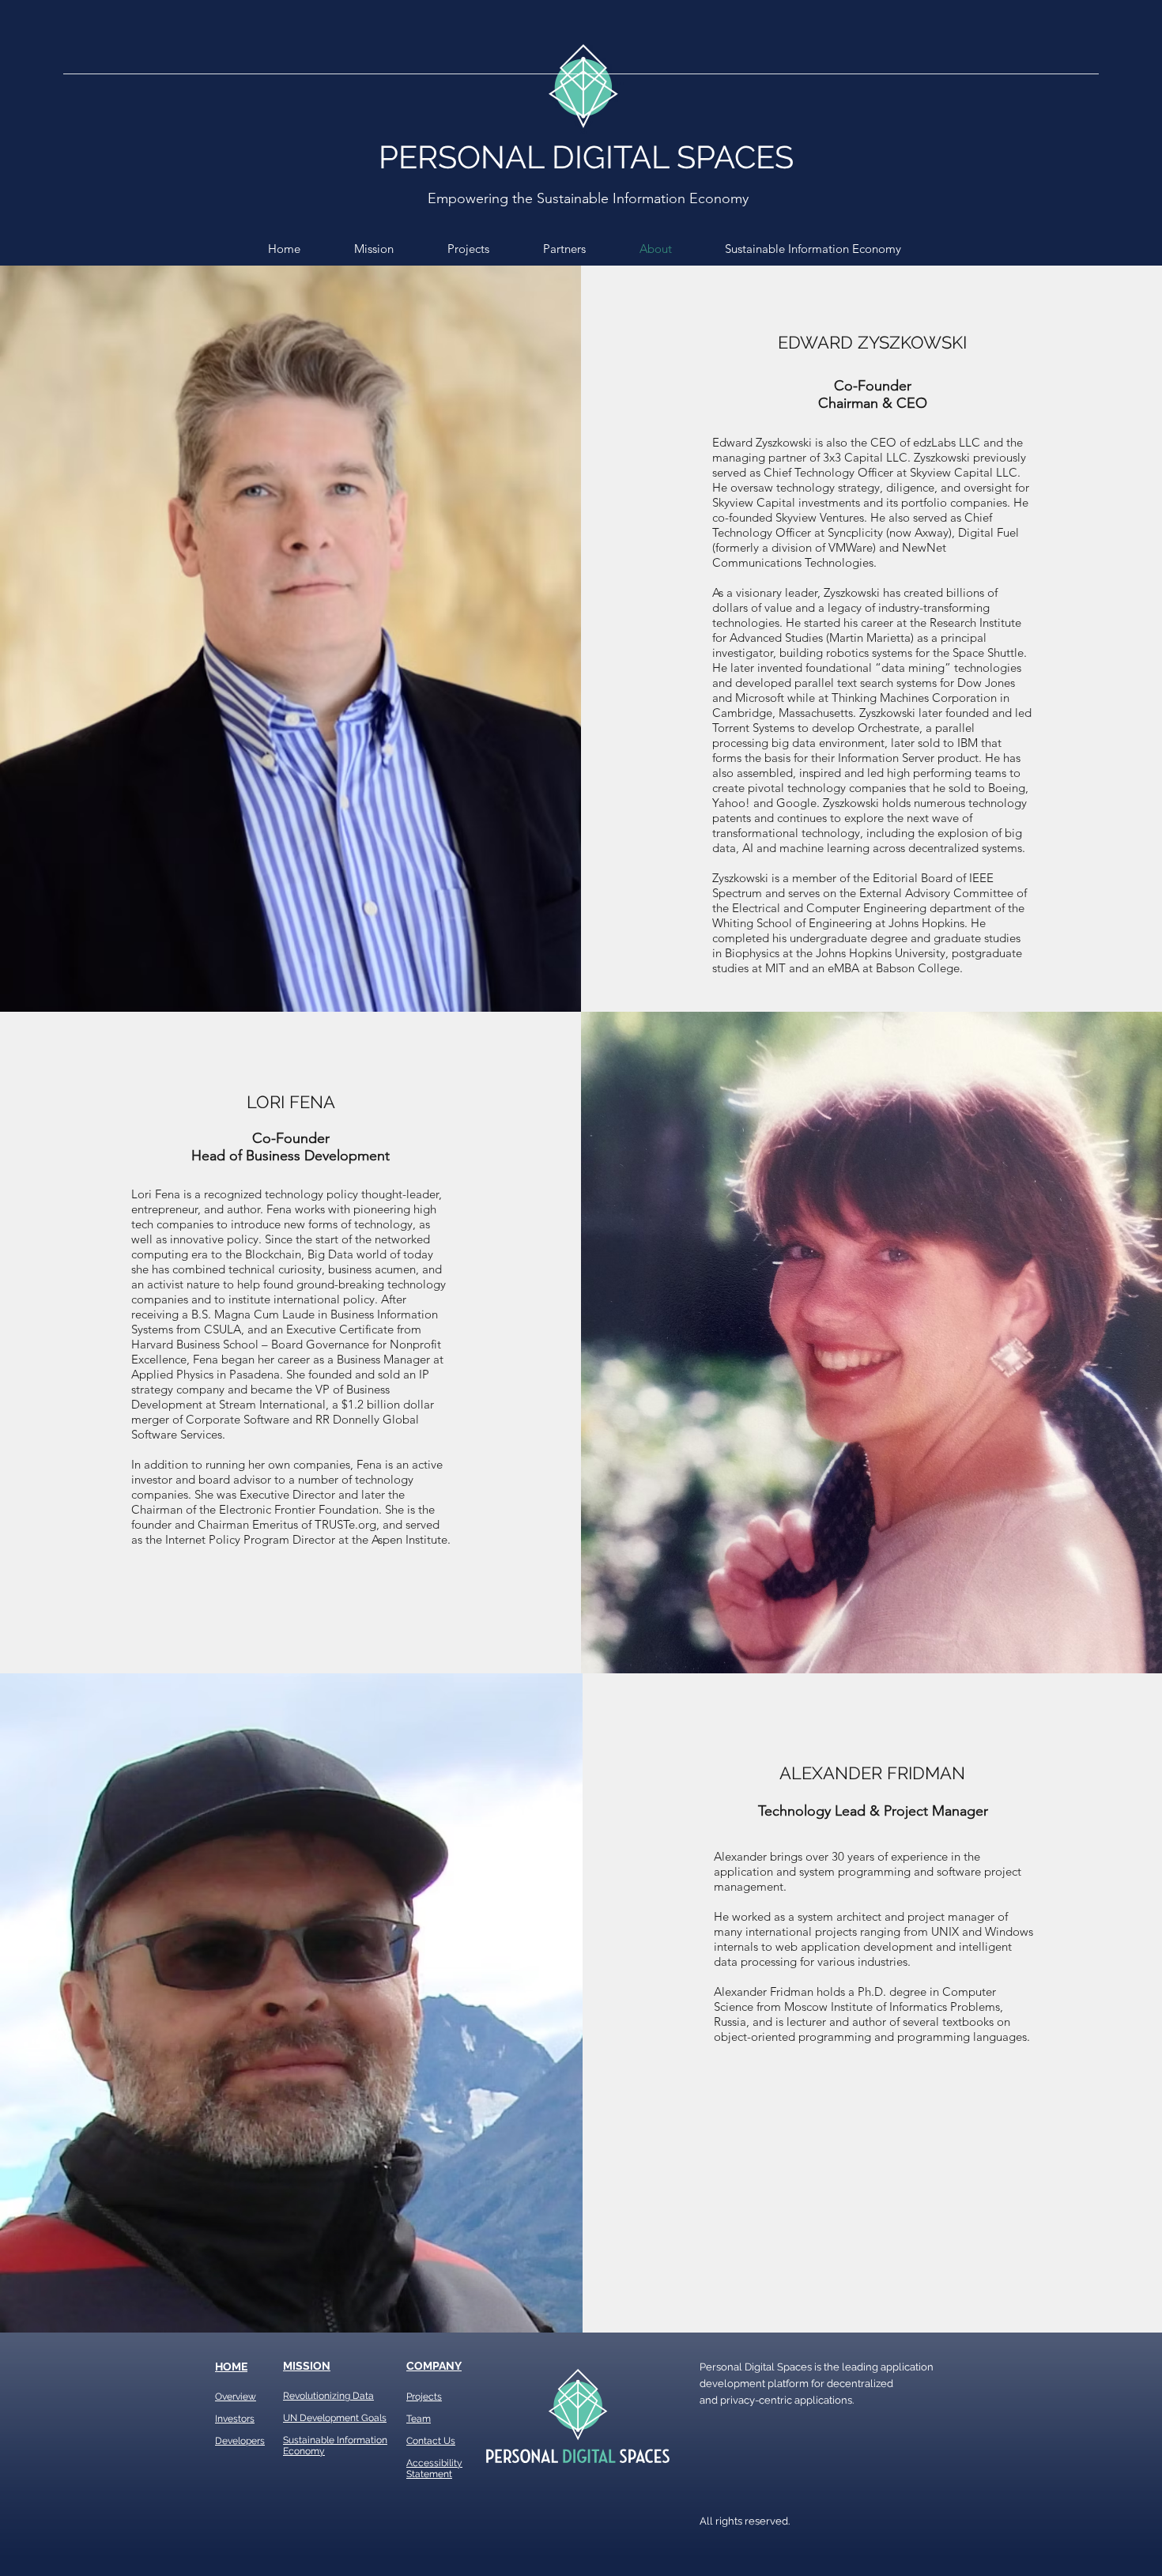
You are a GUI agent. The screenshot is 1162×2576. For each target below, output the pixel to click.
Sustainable (309, 2440)
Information (361, 2440)
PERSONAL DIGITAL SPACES (586, 157)
